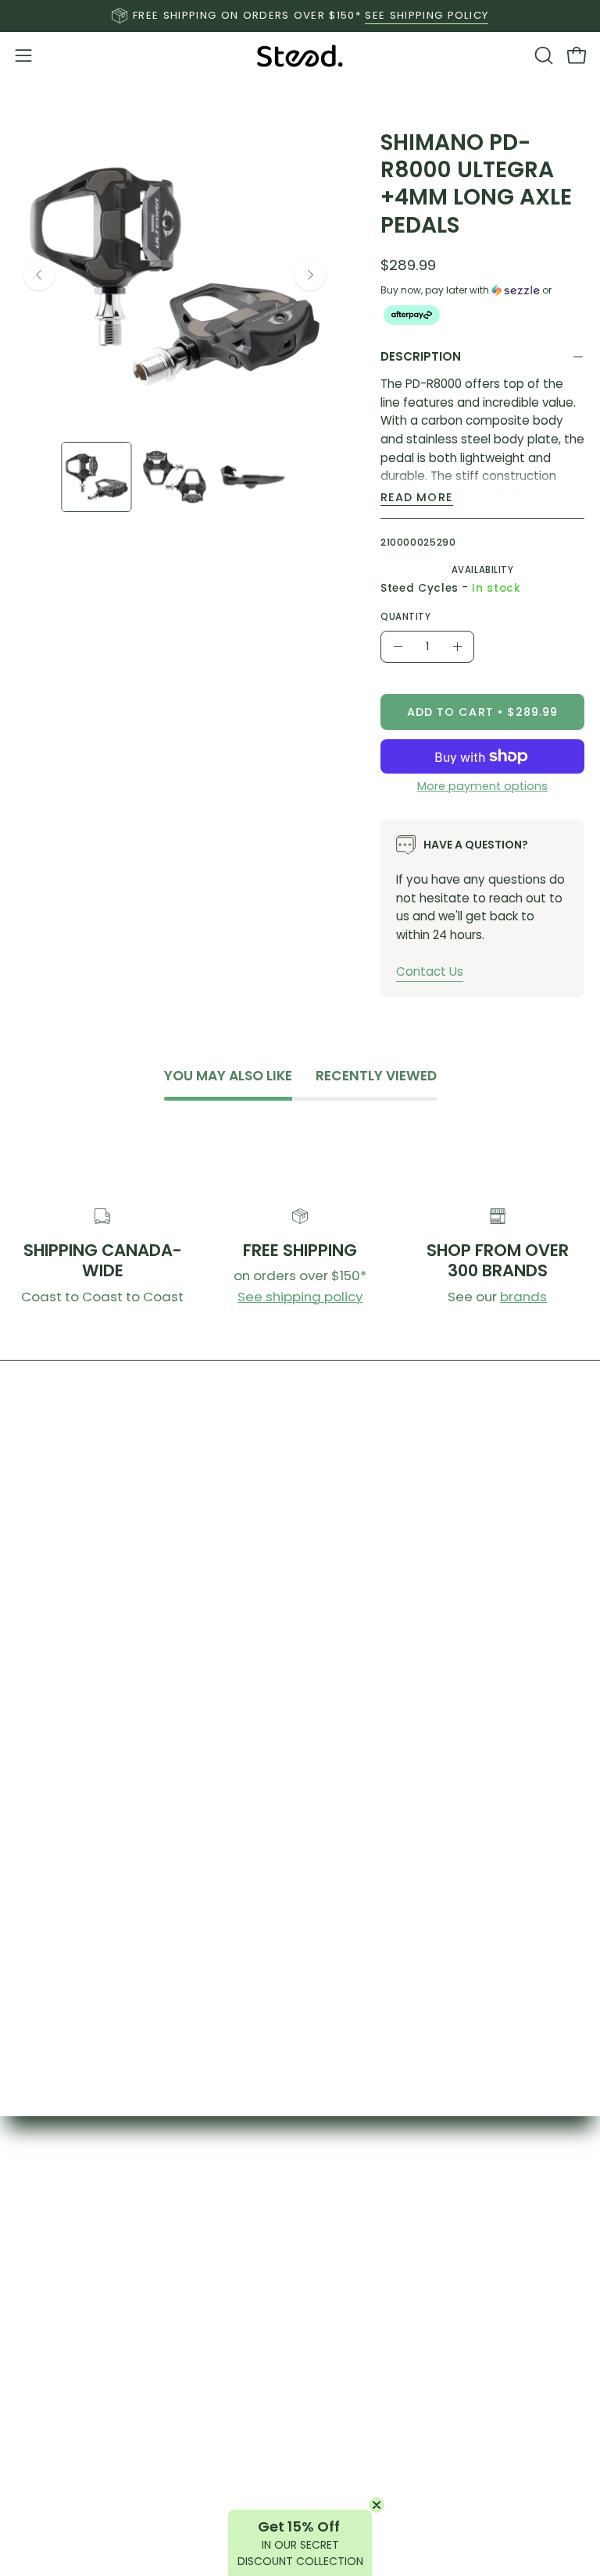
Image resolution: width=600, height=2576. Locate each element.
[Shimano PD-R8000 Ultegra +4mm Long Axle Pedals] (96, 477)
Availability (482, 570)
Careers (150, 2534)
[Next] (310, 275)
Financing (150, 2507)
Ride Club (450, 2250)
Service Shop (150, 2453)
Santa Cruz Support (450, 2534)
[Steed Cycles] (300, 56)
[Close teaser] (377, 2505)
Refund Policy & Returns (450, 2453)
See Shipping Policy (427, 15)
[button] (542, 55)
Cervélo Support (450, 2507)
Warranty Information (150, 2480)
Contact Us (430, 971)
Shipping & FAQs (450, 2426)
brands (523, 1297)
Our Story (450, 2196)
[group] (300, 16)
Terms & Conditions (450, 2480)
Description (421, 356)
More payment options (482, 786)
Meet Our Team (450, 2277)
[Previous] (39, 275)
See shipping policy (300, 1297)
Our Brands (150, 2426)
